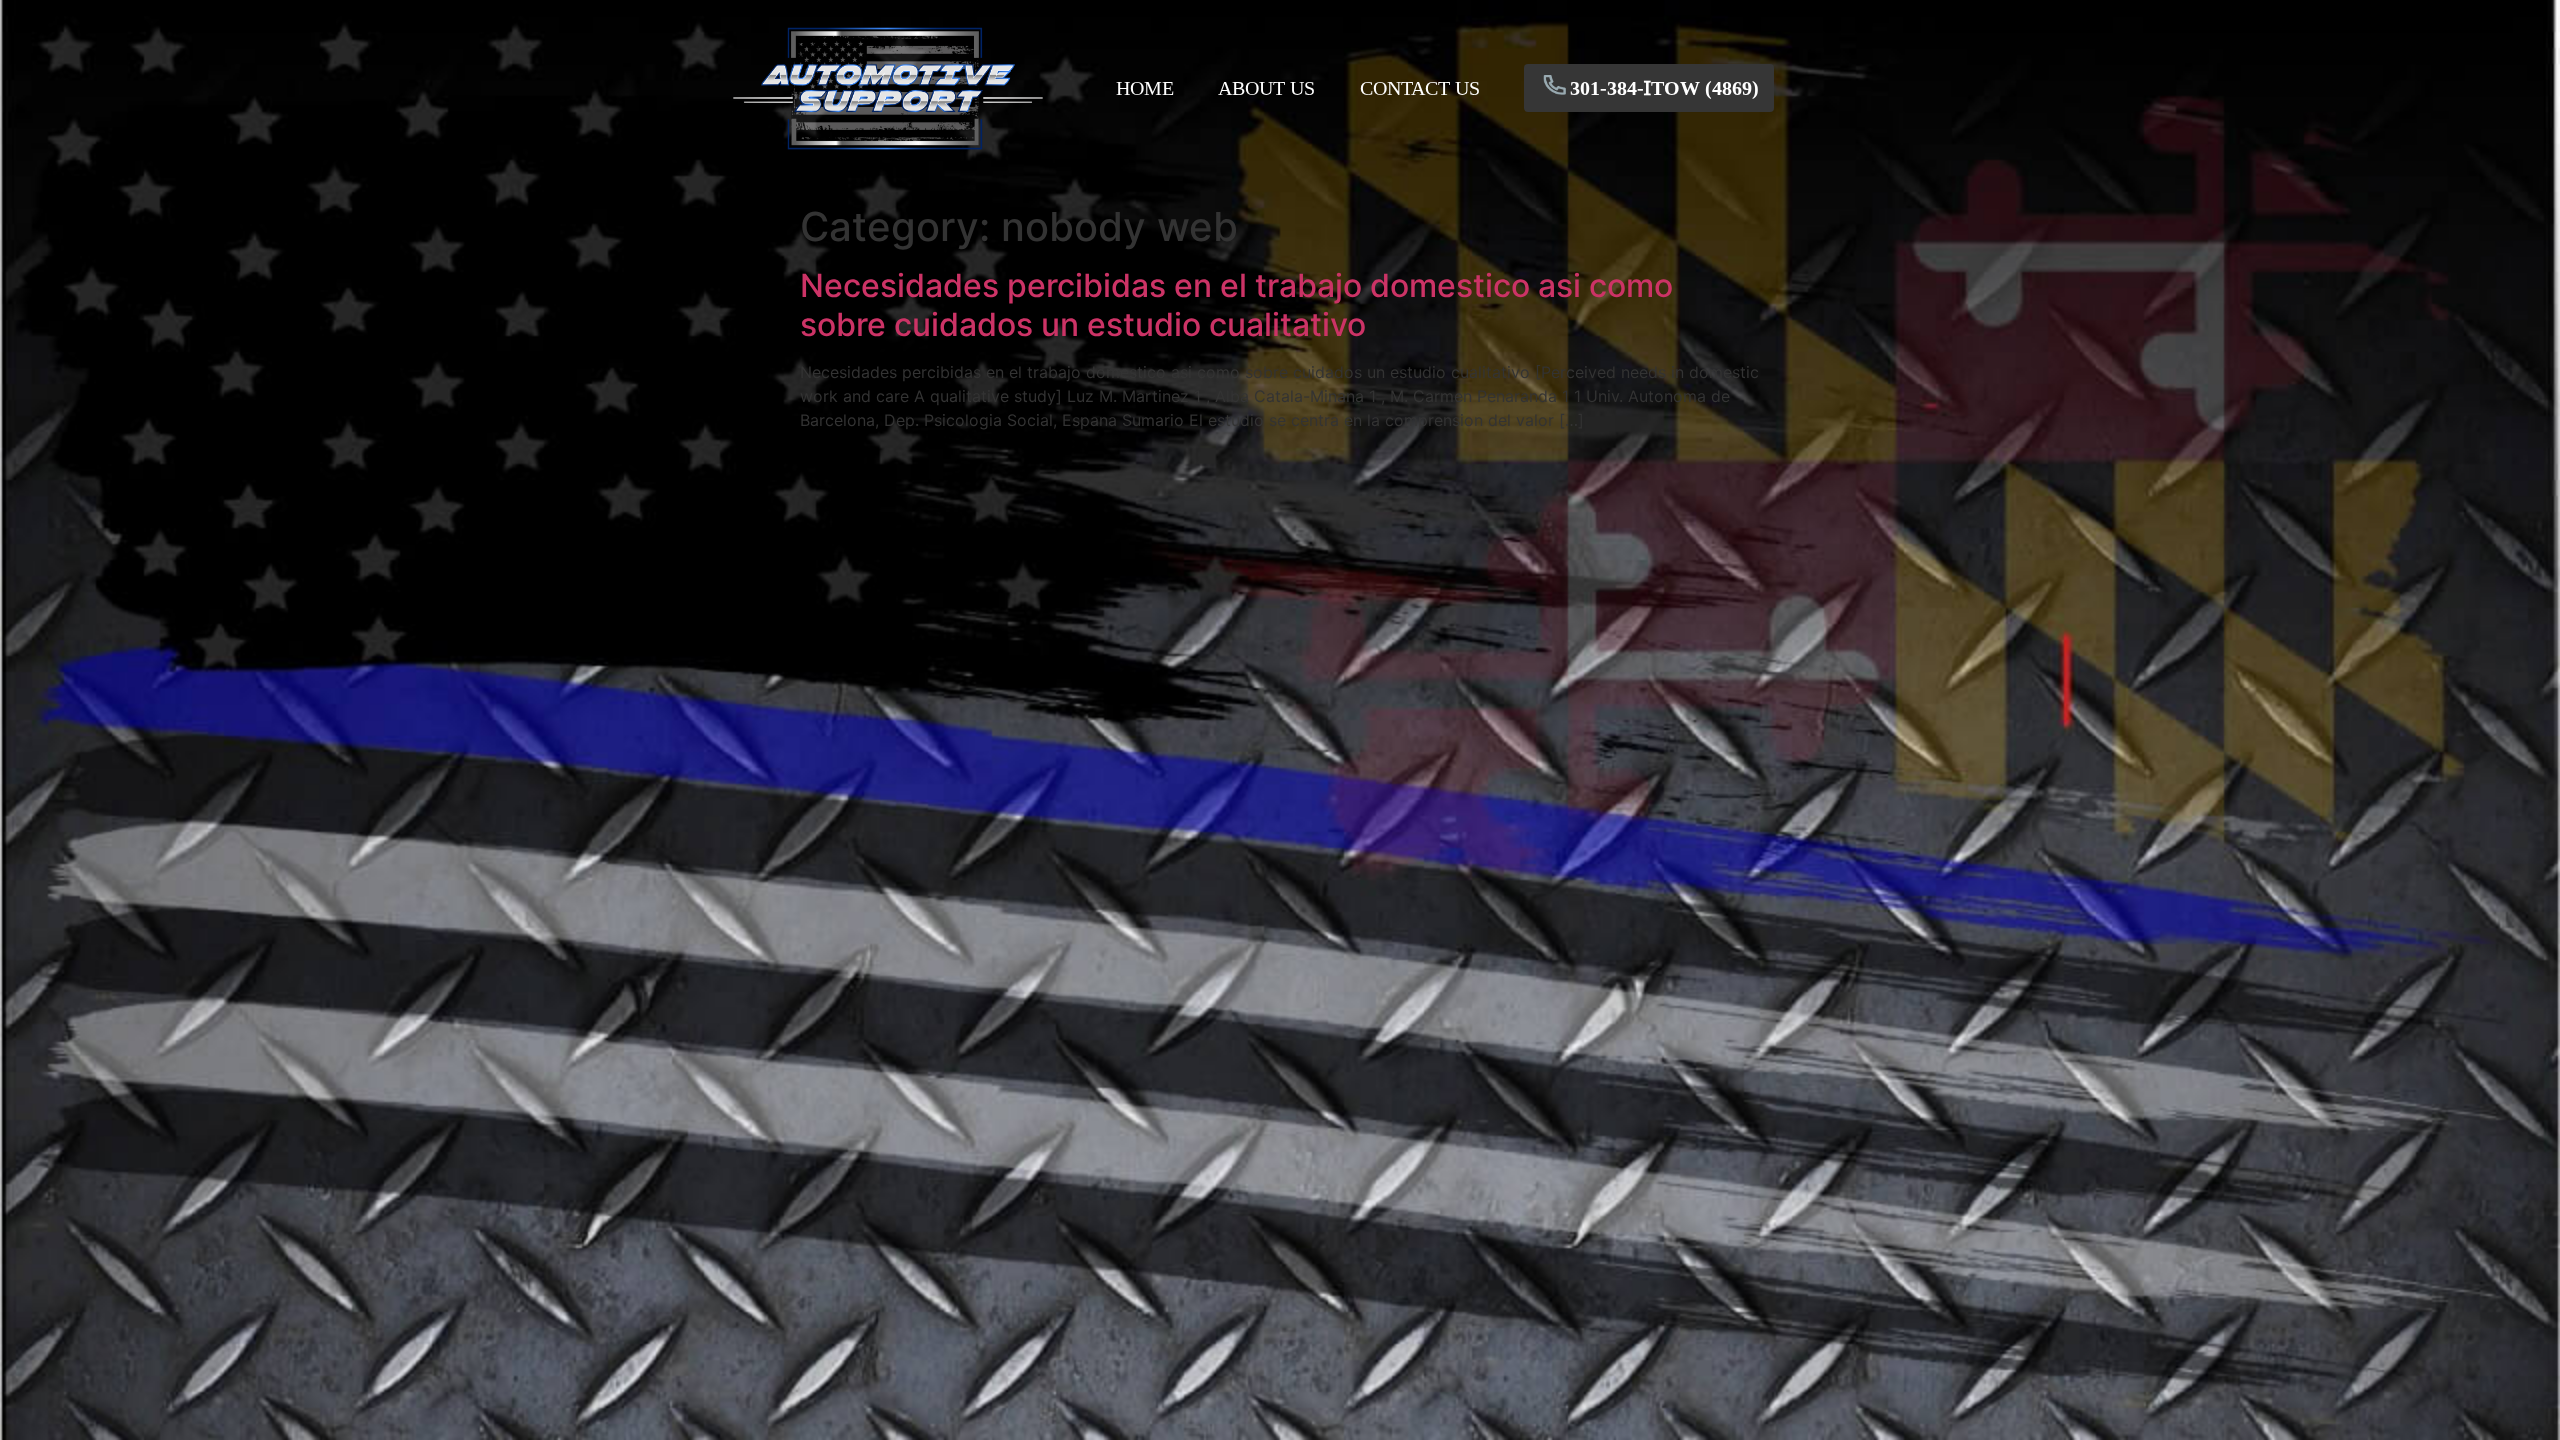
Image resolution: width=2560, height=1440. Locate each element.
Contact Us (1420, 88)
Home (1145, 88)
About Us (1266, 88)
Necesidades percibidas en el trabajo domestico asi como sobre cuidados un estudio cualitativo (1236, 304)
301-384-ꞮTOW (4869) (1664, 88)
